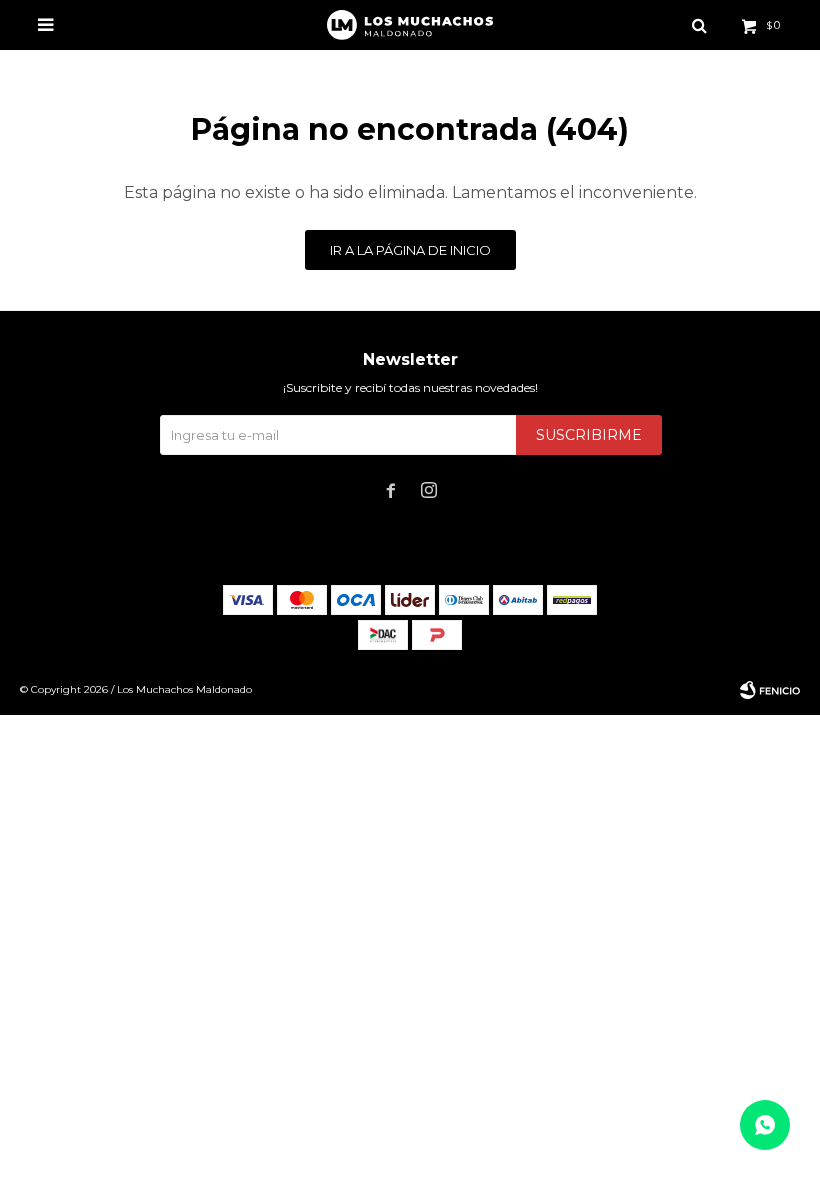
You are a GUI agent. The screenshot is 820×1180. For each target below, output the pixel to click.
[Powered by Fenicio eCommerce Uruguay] (770, 690)
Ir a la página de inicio (410, 250)
